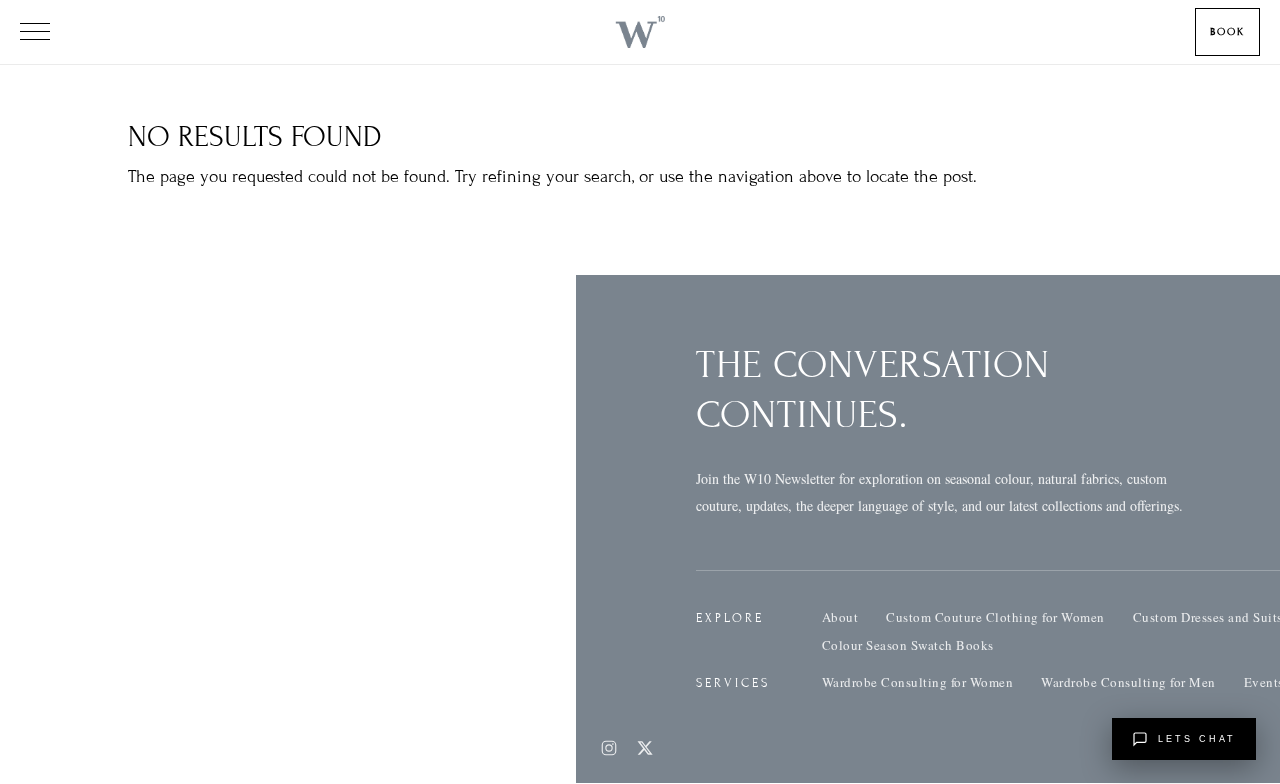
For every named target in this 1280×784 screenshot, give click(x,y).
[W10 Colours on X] (645, 748)
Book (1227, 31)
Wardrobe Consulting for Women (918, 682)
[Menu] (35, 32)
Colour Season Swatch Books (908, 645)
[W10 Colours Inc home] (639, 32)
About (840, 617)
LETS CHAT (1197, 739)
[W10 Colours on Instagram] (609, 748)
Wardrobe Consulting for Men (1128, 682)
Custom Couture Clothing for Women (995, 617)
